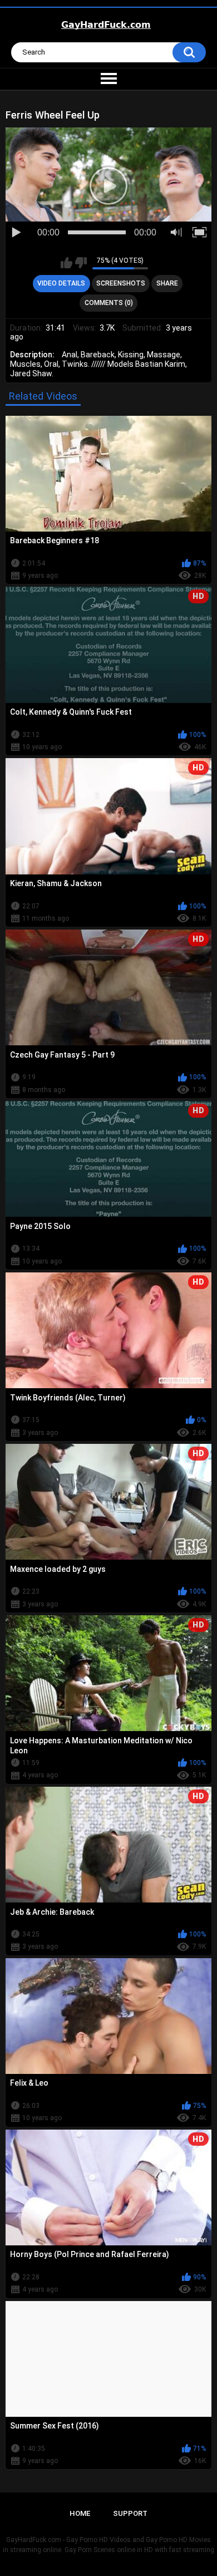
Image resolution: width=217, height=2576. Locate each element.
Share (167, 283)
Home (80, 2513)
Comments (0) (109, 303)
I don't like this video (81, 263)
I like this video (66, 263)
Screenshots (121, 283)
